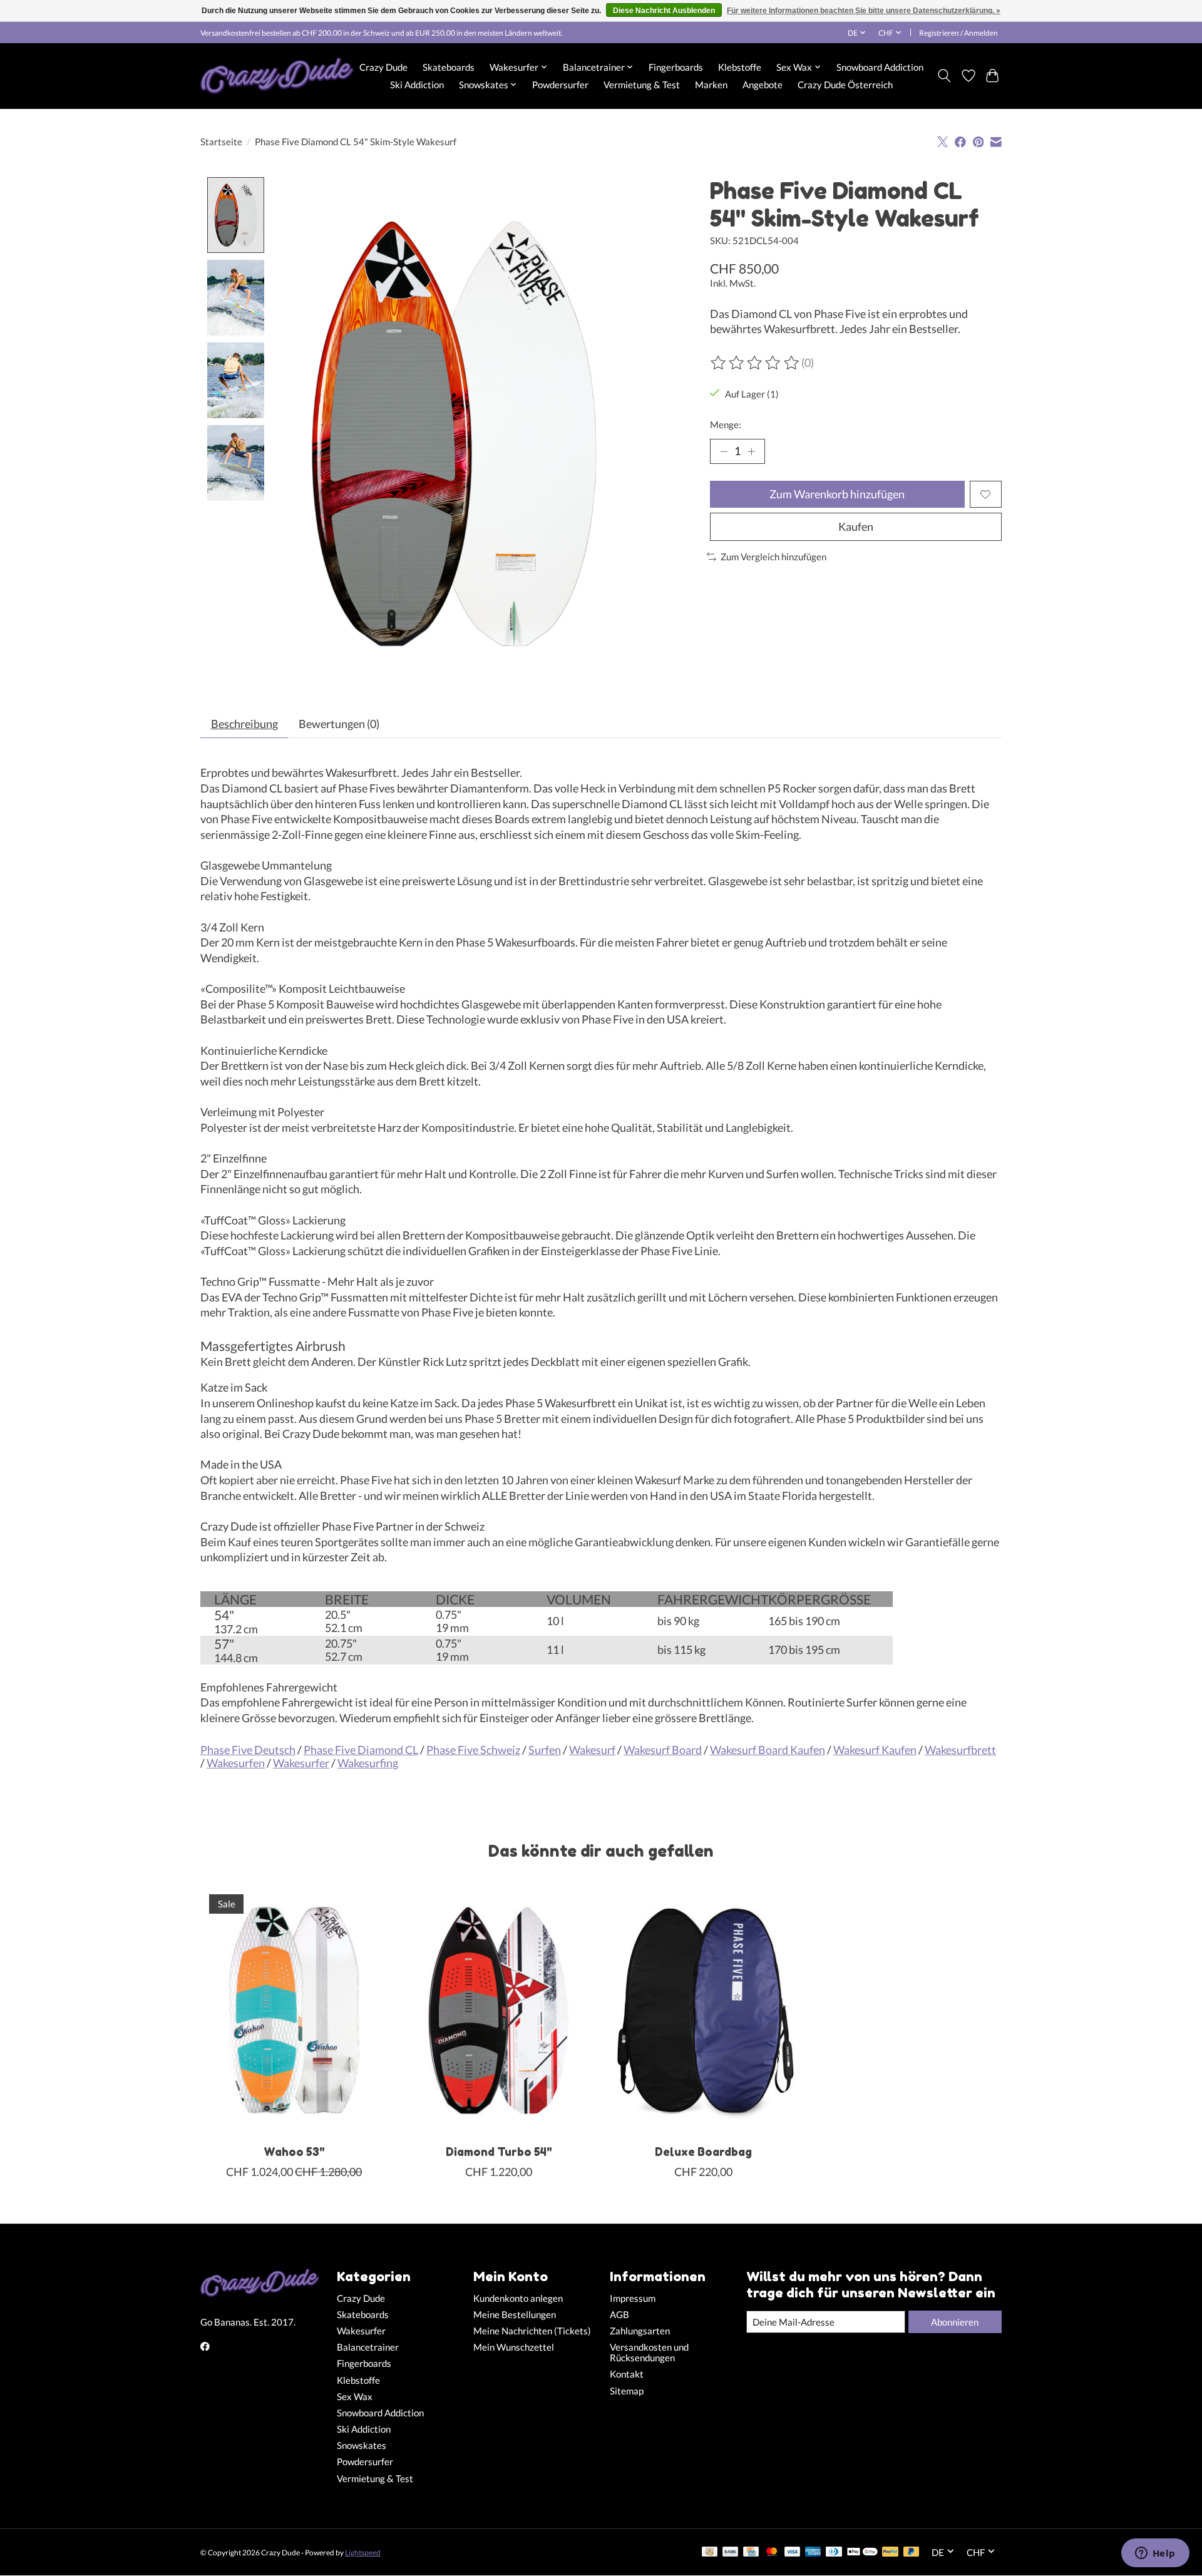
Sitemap (627, 2391)
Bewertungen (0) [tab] (339, 724)
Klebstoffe (740, 67)
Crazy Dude (383, 67)
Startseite (221, 142)
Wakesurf (592, 1750)
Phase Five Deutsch (248, 1750)
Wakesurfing (368, 1763)
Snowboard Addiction (880, 67)
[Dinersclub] (834, 2553)
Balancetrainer (368, 2347)
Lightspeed (363, 2553)
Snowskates (362, 2445)
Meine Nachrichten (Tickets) (532, 2331)
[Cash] (710, 2553)
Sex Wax (355, 2397)
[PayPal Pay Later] (912, 2553)
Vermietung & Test (642, 85)
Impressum (633, 2298)
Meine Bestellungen (515, 2315)
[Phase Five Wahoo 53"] (294, 2010)
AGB (619, 2315)
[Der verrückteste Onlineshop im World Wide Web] (277, 76)
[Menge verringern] (724, 451)
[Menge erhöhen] (751, 451)
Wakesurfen (236, 1763)
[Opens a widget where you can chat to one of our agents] (1155, 2554)
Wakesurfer (301, 1763)
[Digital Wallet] (862, 2553)
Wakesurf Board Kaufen (768, 1750)
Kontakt (627, 2374)
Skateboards (449, 67)
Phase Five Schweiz (473, 1750)
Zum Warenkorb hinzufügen (837, 494)
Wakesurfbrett (960, 1750)
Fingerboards (676, 67)
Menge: (726, 425)
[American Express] (813, 2553)
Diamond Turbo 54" (499, 2152)
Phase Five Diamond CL (361, 1750)
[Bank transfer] (731, 2553)
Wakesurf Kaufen (875, 1750)
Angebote (763, 85)
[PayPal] (890, 2553)
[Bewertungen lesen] (756, 363)
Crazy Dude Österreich (845, 85)
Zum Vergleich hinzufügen (773, 557)
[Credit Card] (751, 2553)
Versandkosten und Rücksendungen (649, 2353)
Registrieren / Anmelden (958, 33)
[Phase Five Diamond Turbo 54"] (499, 2010)
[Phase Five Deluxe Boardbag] (703, 2010)
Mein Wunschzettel (514, 2347)
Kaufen (856, 527)
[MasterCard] (772, 2553)
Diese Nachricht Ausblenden (664, 11)
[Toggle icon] (944, 76)
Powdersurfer (560, 85)
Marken (711, 85)
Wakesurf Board (663, 1750)
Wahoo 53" (294, 2152)
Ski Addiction (417, 85)
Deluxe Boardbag (703, 2152)
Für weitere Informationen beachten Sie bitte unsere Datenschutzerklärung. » (864, 11)
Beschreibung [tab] (244, 724)
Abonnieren (955, 2322)
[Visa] (793, 2553)
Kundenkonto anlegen (518, 2298)
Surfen (545, 1750)
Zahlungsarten (640, 2331)
